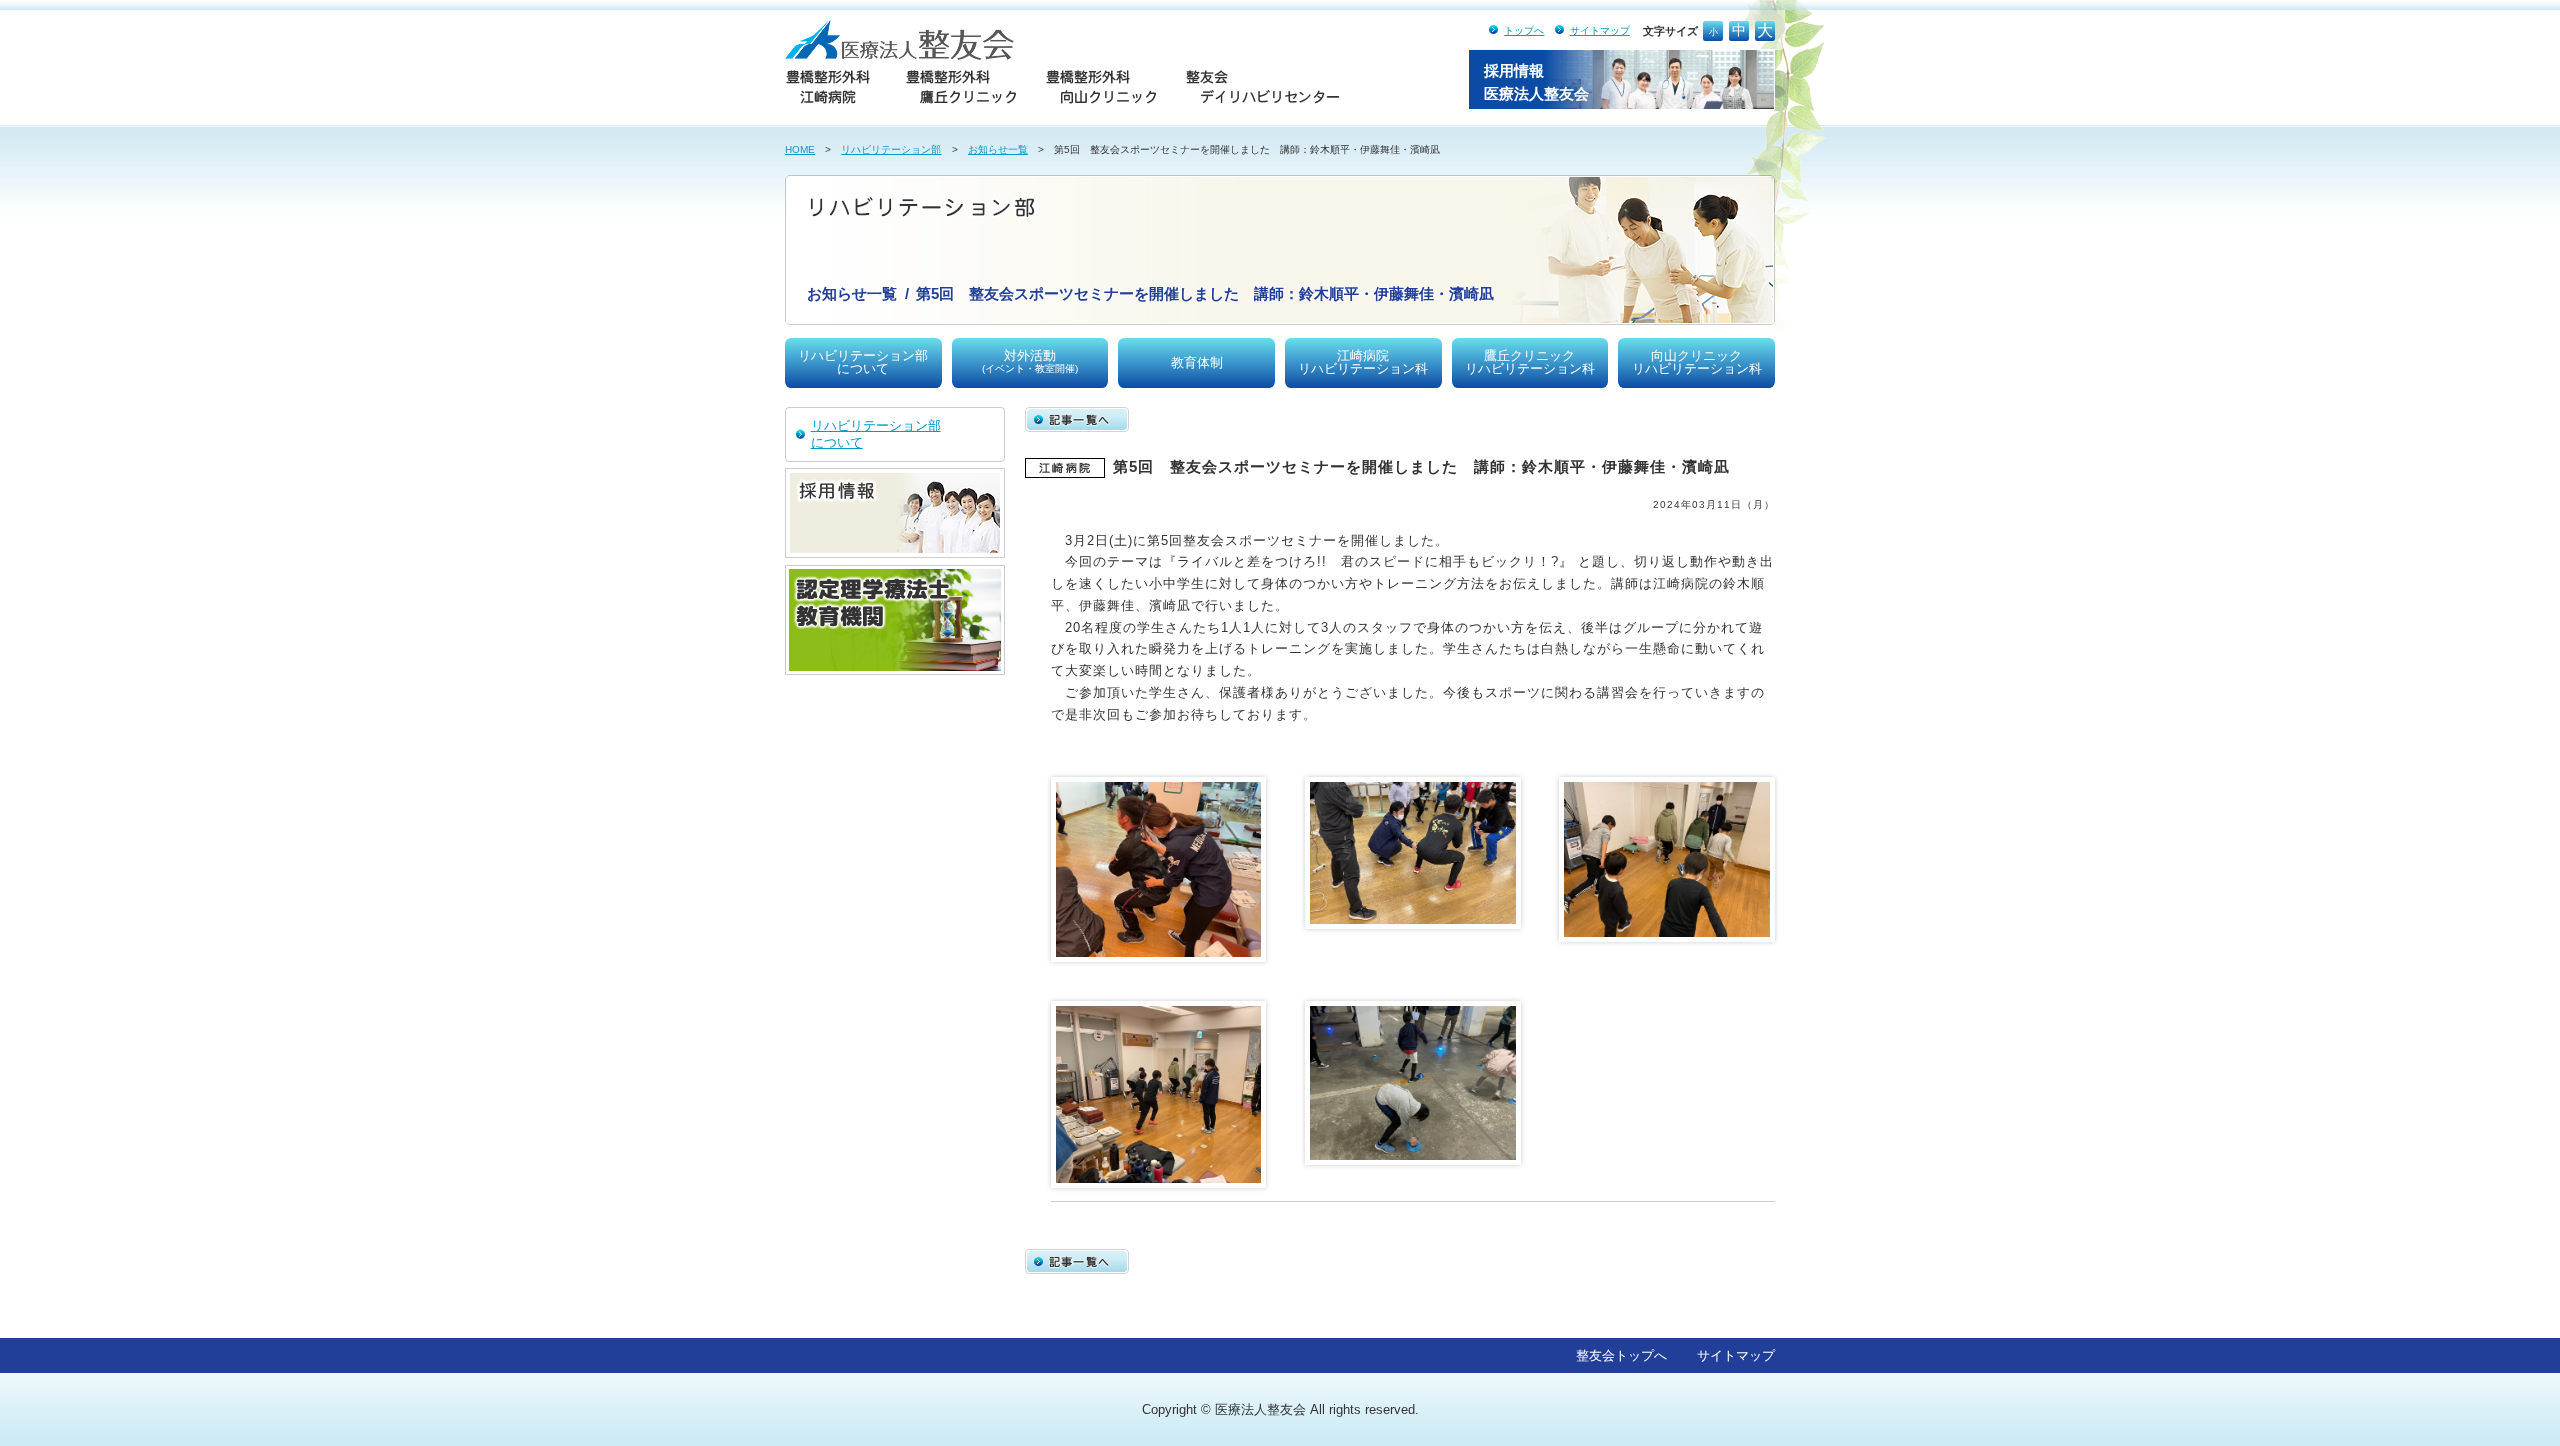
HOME (800, 149)
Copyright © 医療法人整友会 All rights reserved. (1280, 1409)
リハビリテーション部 (891, 149)
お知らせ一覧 (998, 149)
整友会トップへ (1621, 1355)
